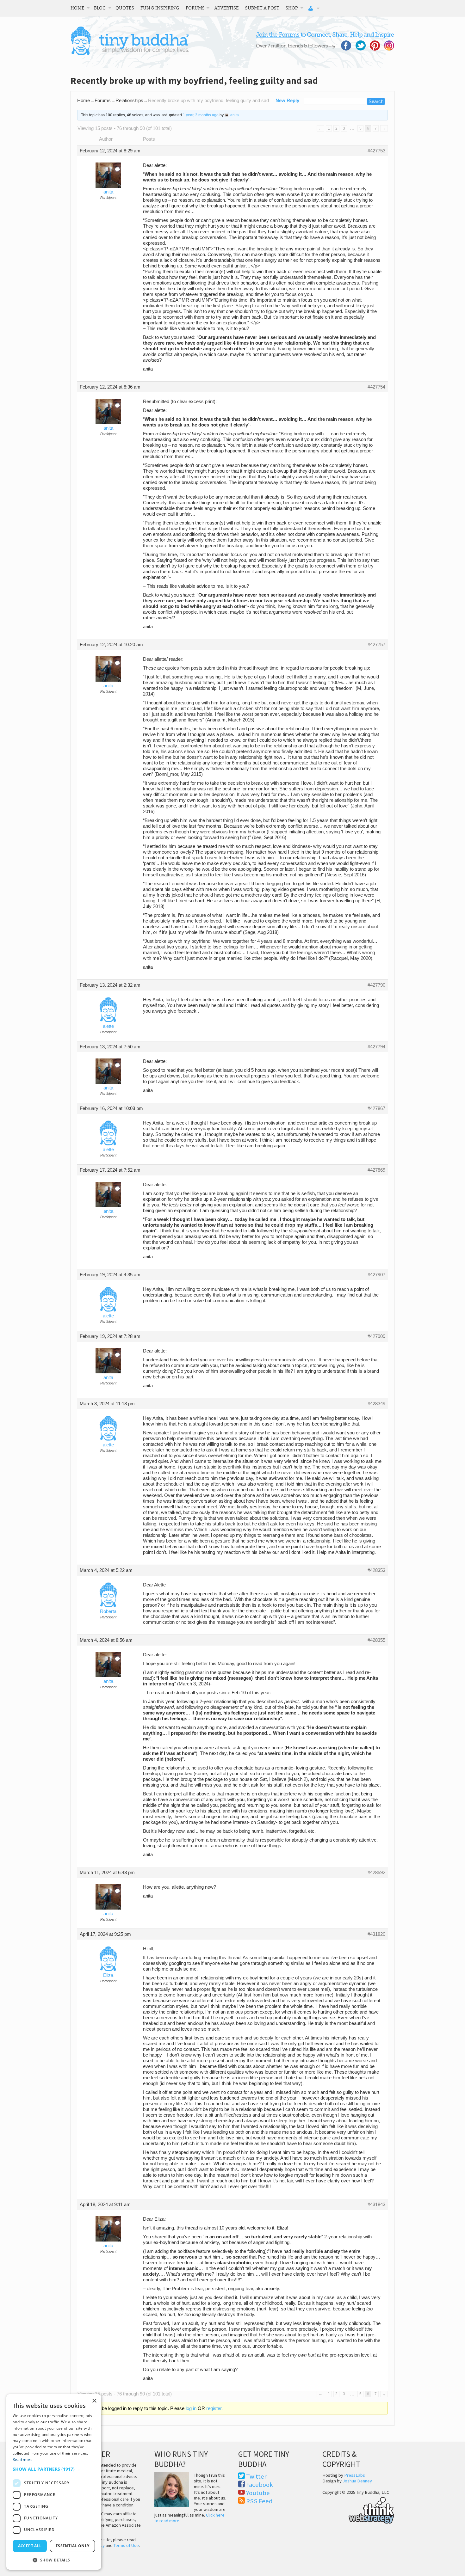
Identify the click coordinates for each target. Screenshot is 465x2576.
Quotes (125, 8)
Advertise (226, 8)
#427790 (376, 985)
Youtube (258, 2493)
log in (191, 2408)
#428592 (376, 1873)
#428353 (376, 1570)
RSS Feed (259, 2501)
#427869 (376, 1170)
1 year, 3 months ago (201, 115)
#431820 (376, 1934)
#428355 (376, 1640)
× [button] (94, 2401)
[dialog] (54, 2482)
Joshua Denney (357, 2481)
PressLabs (355, 2475)
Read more (23, 2459)
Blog (100, 8)
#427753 (376, 151)
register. (214, 2408)
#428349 (376, 1404)
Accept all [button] (30, 2546)
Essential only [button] (73, 2546)
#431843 (376, 2205)
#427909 (376, 1336)
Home (77, 8)
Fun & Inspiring (160, 8)
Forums (195, 8)
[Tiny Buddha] (130, 54)
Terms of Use (126, 2545)
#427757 (376, 645)
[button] (54, 2469)
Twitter (256, 2476)
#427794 (376, 1047)
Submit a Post (262, 8)
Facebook (260, 2485)
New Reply (287, 101)
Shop (292, 8)
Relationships (129, 101)
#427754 (376, 387)
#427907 (376, 1275)
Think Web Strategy (358, 2509)
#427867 (376, 1108)
